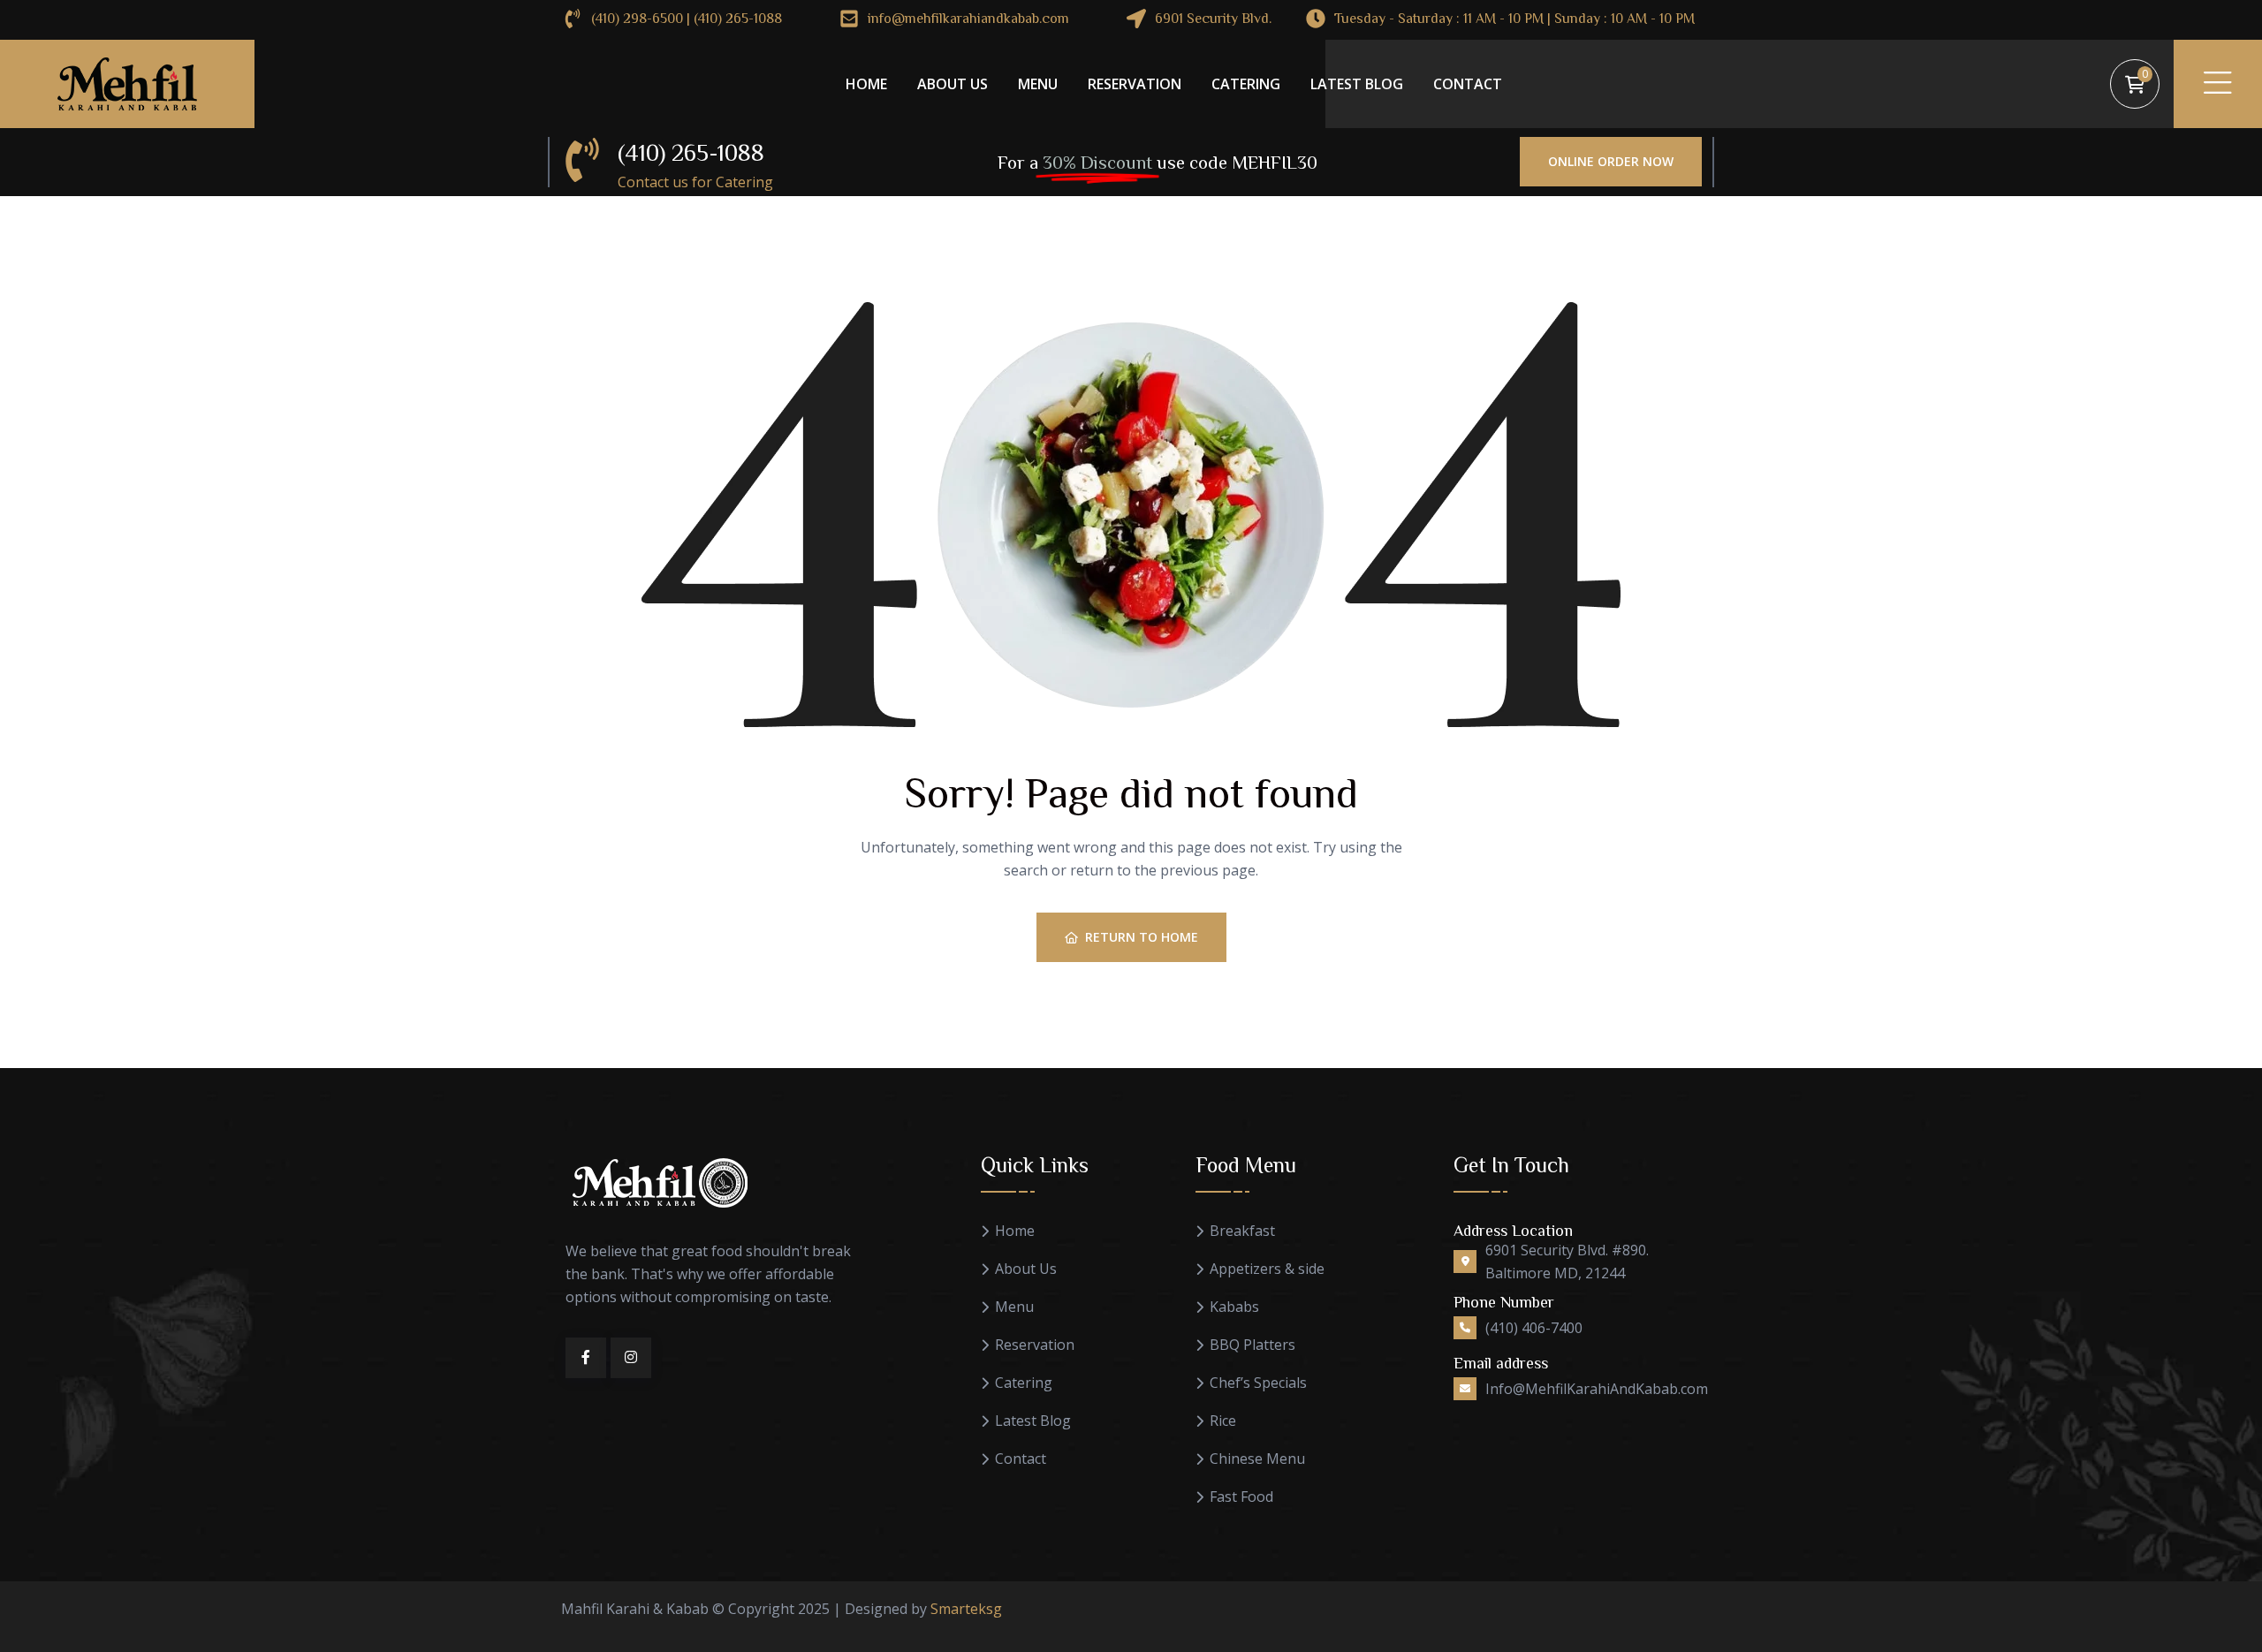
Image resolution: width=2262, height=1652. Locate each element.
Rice (1223, 1421)
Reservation (1135, 84)
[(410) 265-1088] (582, 160)
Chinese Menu (1257, 1459)
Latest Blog (1357, 84)
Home (866, 84)
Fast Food (1241, 1497)
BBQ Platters (1252, 1345)
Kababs (1234, 1307)
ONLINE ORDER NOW (1611, 161)
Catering (1246, 84)
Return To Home (1142, 937)
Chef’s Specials (1258, 1383)
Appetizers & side (1267, 1269)
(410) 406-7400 (1534, 1328)
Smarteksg (966, 1609)
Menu (1038, 84)
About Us (953, 84)
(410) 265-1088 (691, 152)
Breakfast (1242, 1231)
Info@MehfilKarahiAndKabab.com (1597, 1389)
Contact (1468, 84)
